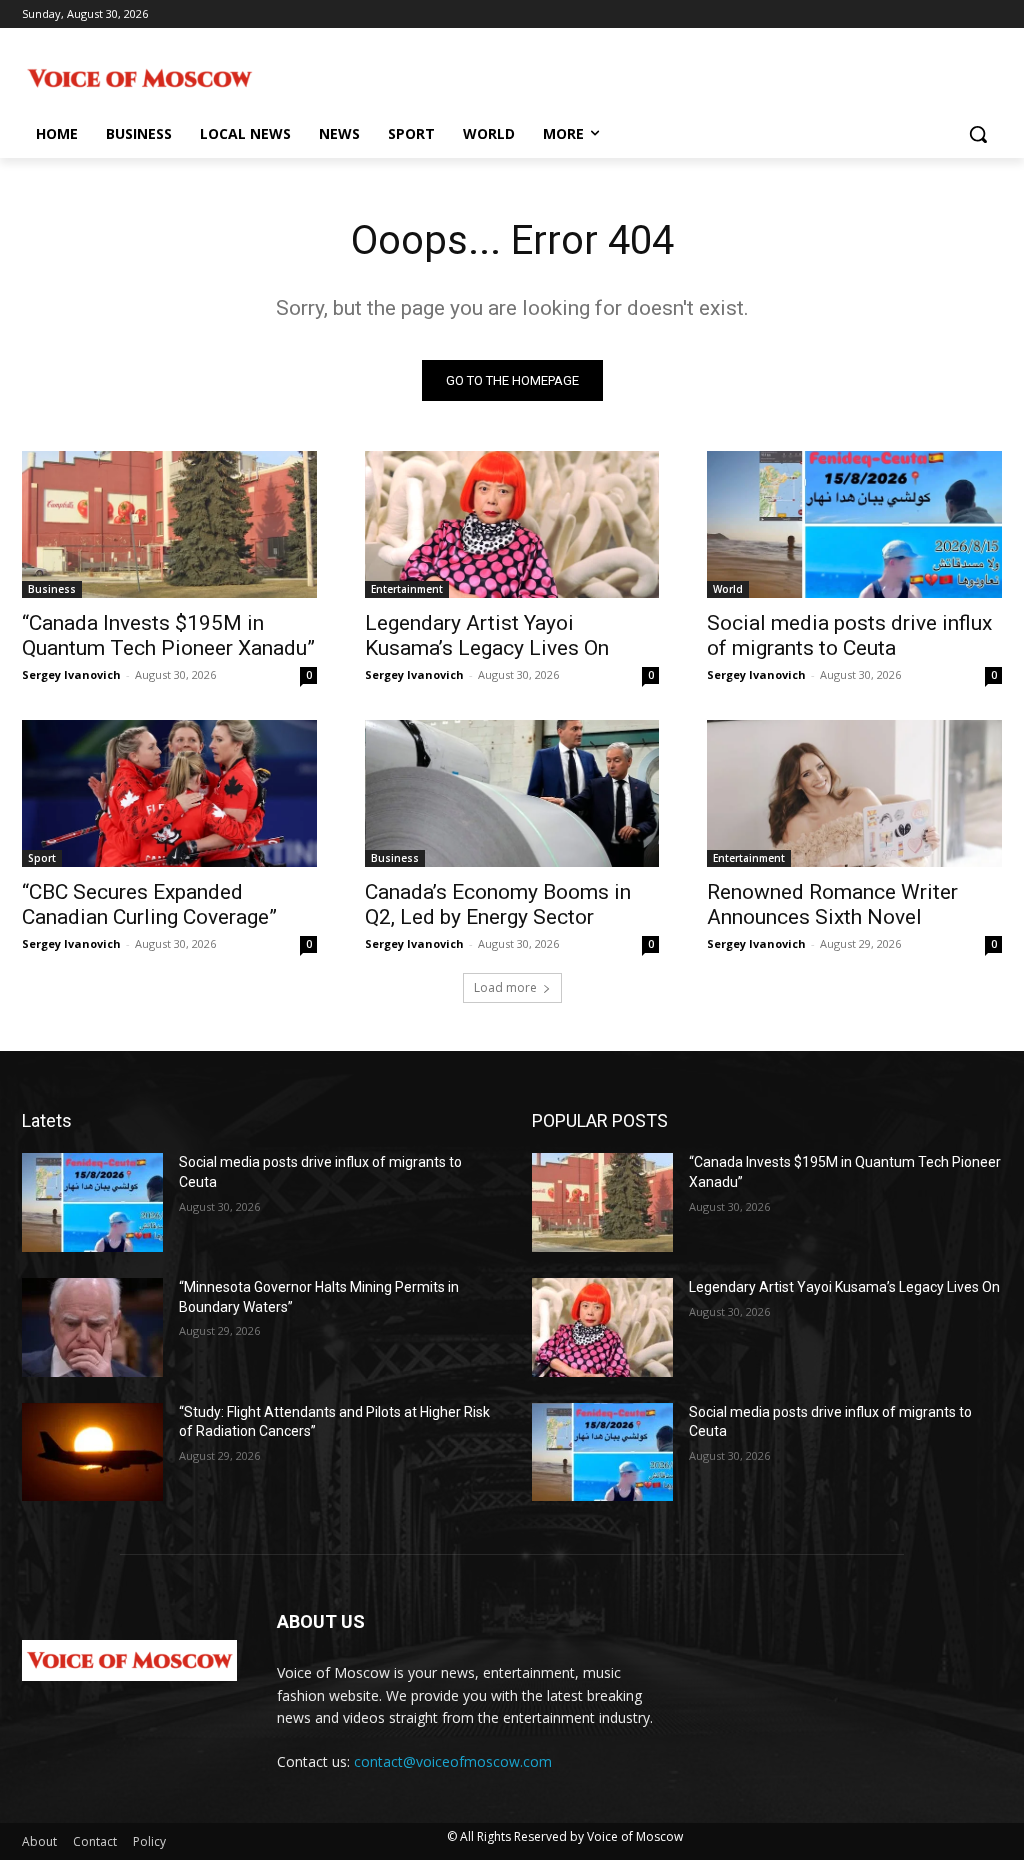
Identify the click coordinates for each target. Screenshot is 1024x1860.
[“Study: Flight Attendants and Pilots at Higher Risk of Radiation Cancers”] (92, 1452)
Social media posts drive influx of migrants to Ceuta (849, 635)
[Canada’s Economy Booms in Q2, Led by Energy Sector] (512, 793)
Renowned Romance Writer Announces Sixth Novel (832, 904)
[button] (978, 134)
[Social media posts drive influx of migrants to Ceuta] (854, 524)
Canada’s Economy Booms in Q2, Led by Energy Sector (498, 904)
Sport (42, 858)
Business (52, 589)
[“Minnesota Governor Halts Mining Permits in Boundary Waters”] (92, 1327)
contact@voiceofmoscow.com (453, 1761)
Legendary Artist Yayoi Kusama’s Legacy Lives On (487, 635)
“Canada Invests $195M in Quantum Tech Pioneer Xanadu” (168, 635)
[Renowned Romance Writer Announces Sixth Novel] (854, 793)
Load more (505, 987)
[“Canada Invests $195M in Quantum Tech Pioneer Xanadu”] (169, 524)
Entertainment (407, 589)
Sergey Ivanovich (71, 674)
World (728, 589)
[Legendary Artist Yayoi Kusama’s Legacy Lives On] (512, 524)
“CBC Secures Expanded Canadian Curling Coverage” (149, 904)
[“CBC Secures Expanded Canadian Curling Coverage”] (169, 793)
